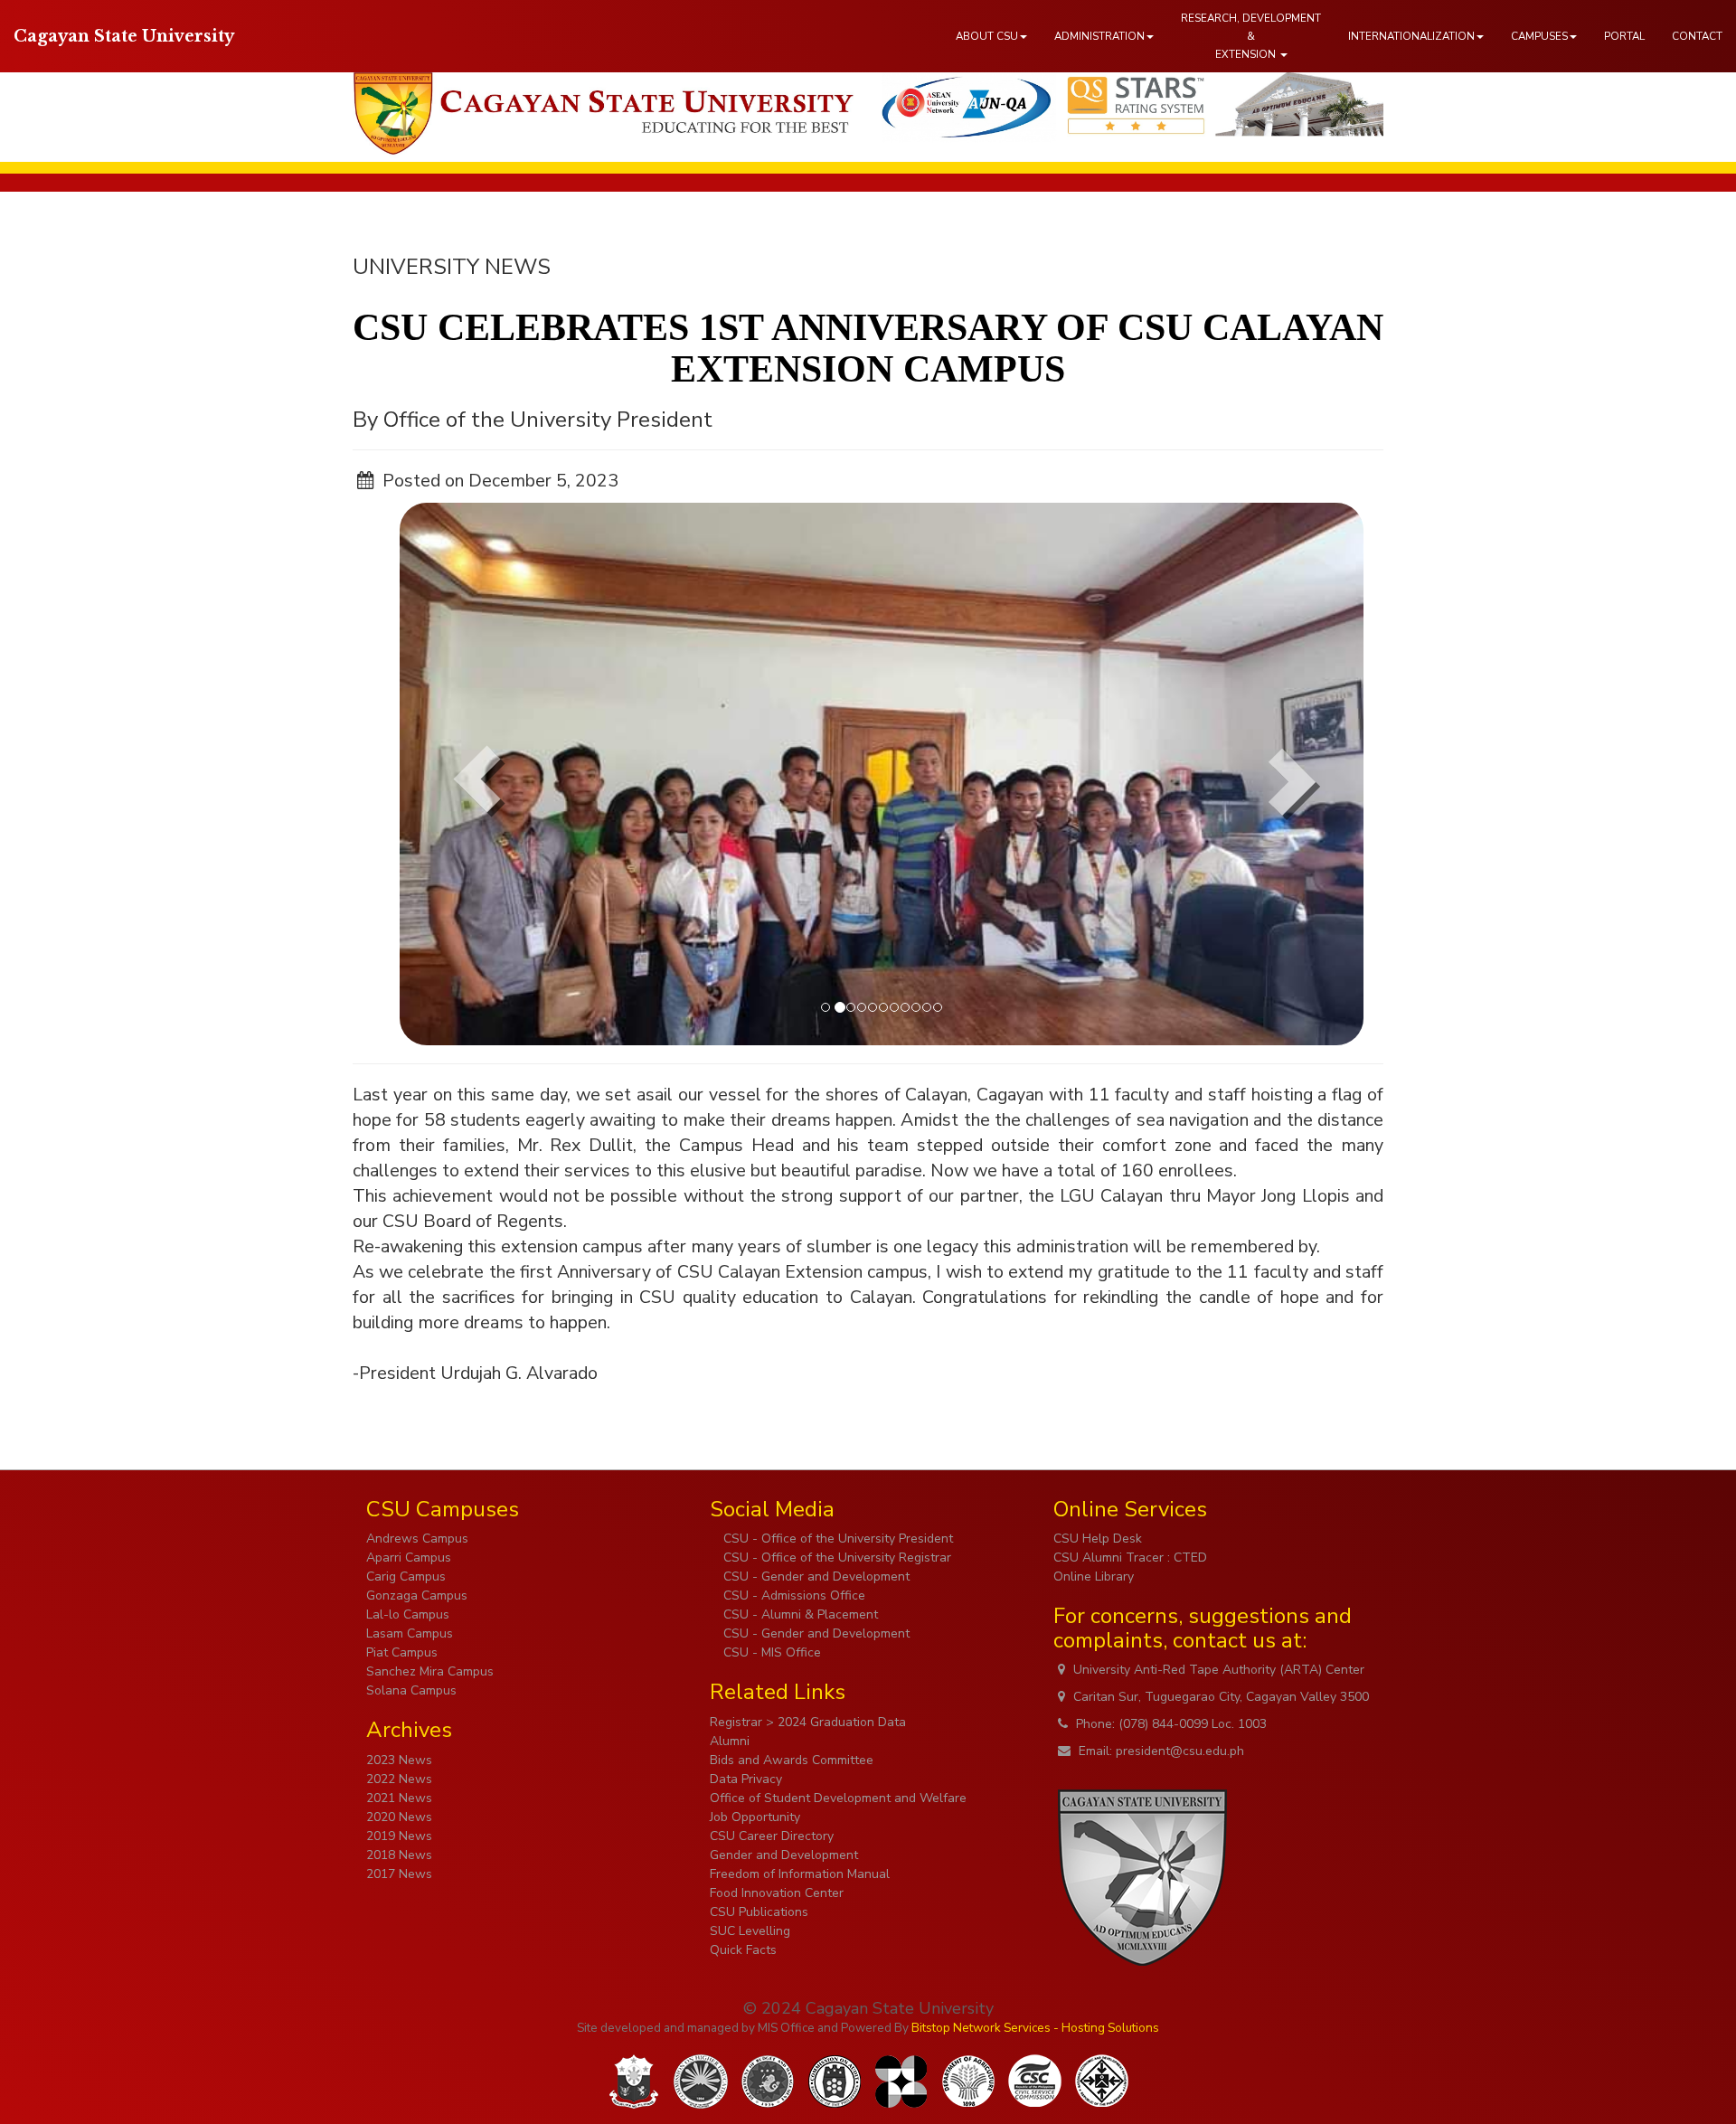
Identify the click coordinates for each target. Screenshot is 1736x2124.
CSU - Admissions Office (793, 1595)
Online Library (1094, 1576)
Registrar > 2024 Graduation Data (808, 1722)
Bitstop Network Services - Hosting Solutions (1035, 2028)
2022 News (399, 1779)
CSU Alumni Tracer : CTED (1130, 1558)
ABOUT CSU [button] (987, 36)
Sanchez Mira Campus (430, 1671)
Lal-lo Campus (408, 1614)
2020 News (399, 1817)
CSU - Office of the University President (836, 1539)
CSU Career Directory (772, 1836)
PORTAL (1624, 36)
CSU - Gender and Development (815, 1576)
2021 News (399, 1798)
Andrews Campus (417, 1539)
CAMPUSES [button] (1539, 36)
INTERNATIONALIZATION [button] (1411, 36)
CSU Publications (759, 1912)
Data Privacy (746, 1779)
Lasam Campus (410, 1633)
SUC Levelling (750, 1931)
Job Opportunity (755, 1817)
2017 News (399, 1874)
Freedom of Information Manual (800, 1874)
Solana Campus (411, 1690)
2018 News (399, 1855)
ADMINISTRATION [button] (1099, 36)
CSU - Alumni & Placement (799, 1614)
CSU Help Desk (1098, 1539)
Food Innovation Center (777, 1893)
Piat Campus (402, 1652)
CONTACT (1697, 36)
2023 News (399, 1760)
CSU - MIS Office (770, 1652)
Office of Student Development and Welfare (838, 1798)
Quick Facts (743, 1950)
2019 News (399, 1836)
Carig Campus (406, 1576)
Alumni (730, 1741)
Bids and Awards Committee (792, 1760)
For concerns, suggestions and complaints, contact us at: (1203, 1628)
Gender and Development (784, 1855)
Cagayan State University (124, 36)
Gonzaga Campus (417, 1595)
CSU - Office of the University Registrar (835, 1558)
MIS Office (786, 2028)
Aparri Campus (409, 1558)
